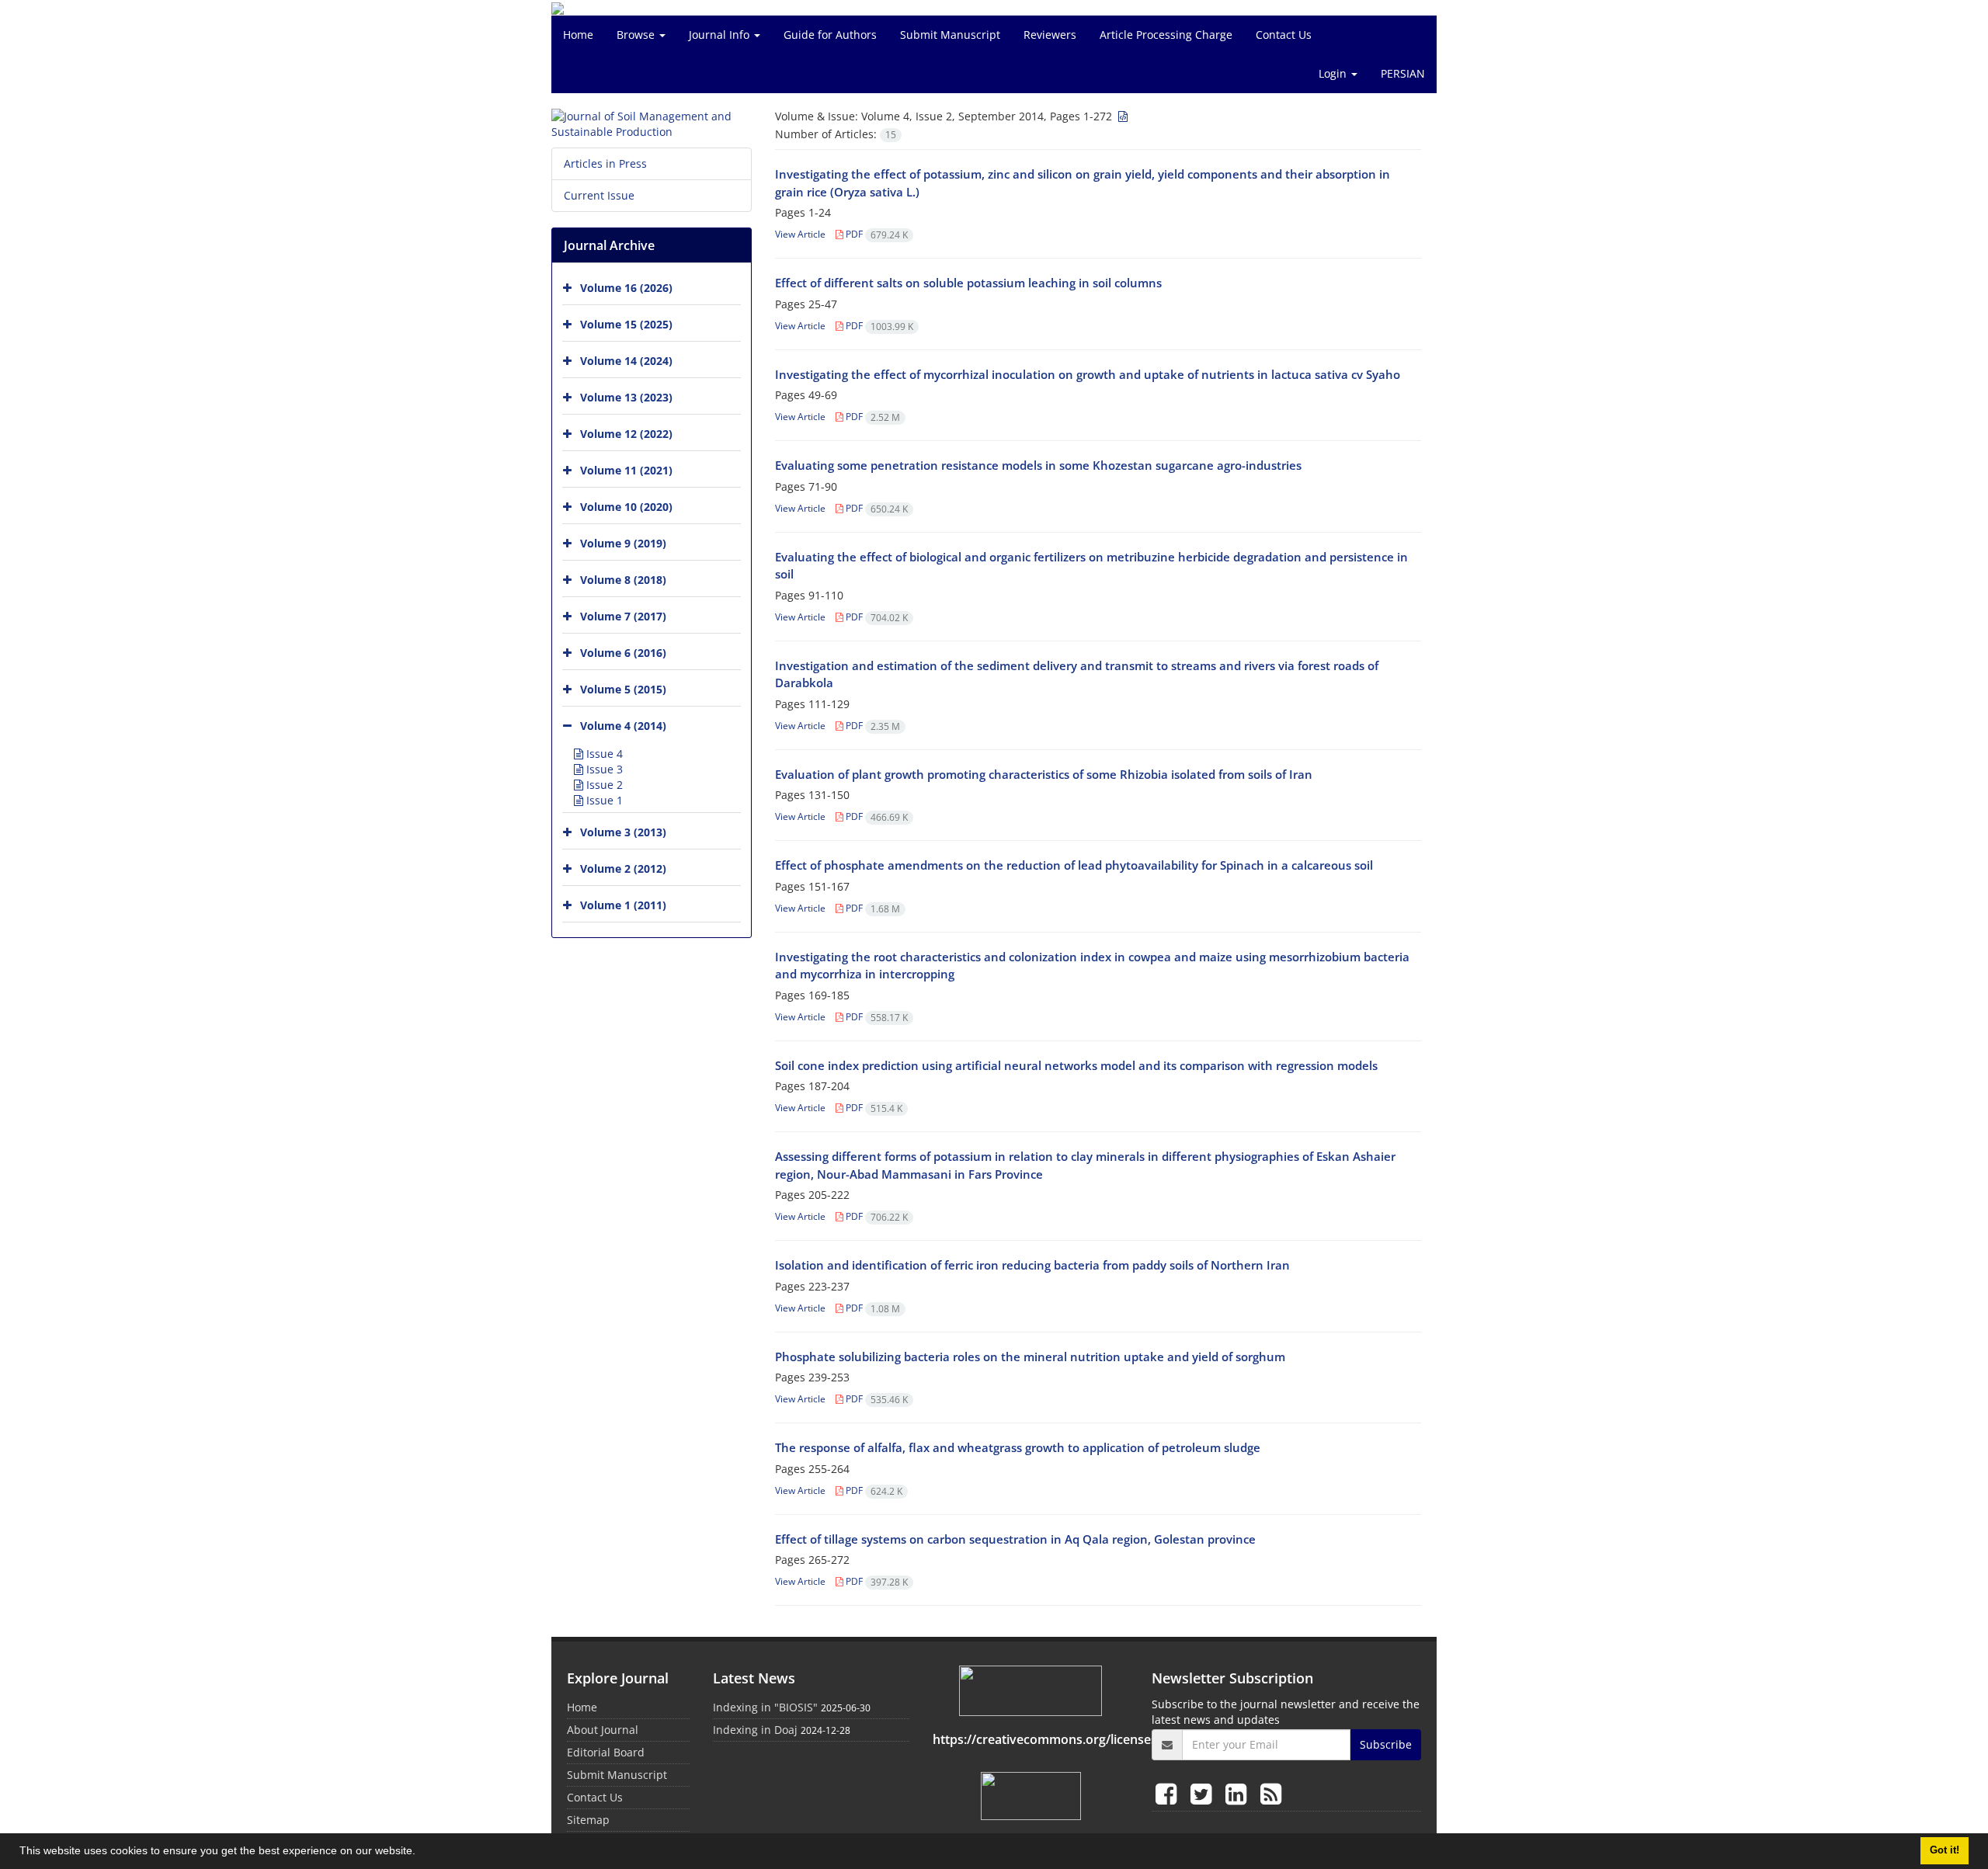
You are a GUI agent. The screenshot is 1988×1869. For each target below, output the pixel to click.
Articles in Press (605, 163)
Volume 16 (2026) (626, 288)
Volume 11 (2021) (626, 470)
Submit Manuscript (950, 35)
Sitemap (588, 1820)
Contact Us (1284, 35)
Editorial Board (606, 1752)
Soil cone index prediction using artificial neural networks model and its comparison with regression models (1076, 1065)
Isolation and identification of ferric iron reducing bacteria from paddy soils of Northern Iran (1032, 1265)
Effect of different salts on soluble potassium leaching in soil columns (968, 283)
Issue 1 (603, 800)
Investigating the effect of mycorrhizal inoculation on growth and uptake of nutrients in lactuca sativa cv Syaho (1088, 374)
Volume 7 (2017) (623, 616)
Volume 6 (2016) (623, 653)
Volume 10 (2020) (626, 507)
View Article (800, 234)
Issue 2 (603, 785)
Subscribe (1386, 1744)
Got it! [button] (1945, 1850)
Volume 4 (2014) (623, 726)
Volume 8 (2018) (623, 580)
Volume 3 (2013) (623, 832)
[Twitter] (1204, 1793)
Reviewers (1050, 35)
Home (578, 35)
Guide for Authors (830, 35)
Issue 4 (603, 754)
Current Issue (599, 195)
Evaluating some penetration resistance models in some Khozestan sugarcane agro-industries (1038, 465)
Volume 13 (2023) (626, 397)
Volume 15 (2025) (626, 324)
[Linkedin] (1239, 1793)
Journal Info (721, 35)
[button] (421, 1853)
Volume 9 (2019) (623, 543)
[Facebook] (1169, 1793)
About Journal (603, 1730)
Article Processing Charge (1166, 35)
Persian (1403, 73)
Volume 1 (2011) (623, 905)
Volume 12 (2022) (626, 434)
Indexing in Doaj (755, 1730)
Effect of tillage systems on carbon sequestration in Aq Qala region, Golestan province (1015, 1539)
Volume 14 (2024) (626, 361)
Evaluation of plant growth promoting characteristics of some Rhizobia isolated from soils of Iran (1044, 774)
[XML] (1121, 116)
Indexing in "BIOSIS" (765, 1707)
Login (1334, 73)
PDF (876, 234)
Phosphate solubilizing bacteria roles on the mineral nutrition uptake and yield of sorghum (1030, 1357)
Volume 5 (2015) (623, 689)
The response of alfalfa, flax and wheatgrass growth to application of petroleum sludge (1018, 1447)
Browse (637, 35)
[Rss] (1271, 1793)
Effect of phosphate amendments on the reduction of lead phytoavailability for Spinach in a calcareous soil (1074, 865)
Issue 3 (603, 769)
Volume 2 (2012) (623, 868)
